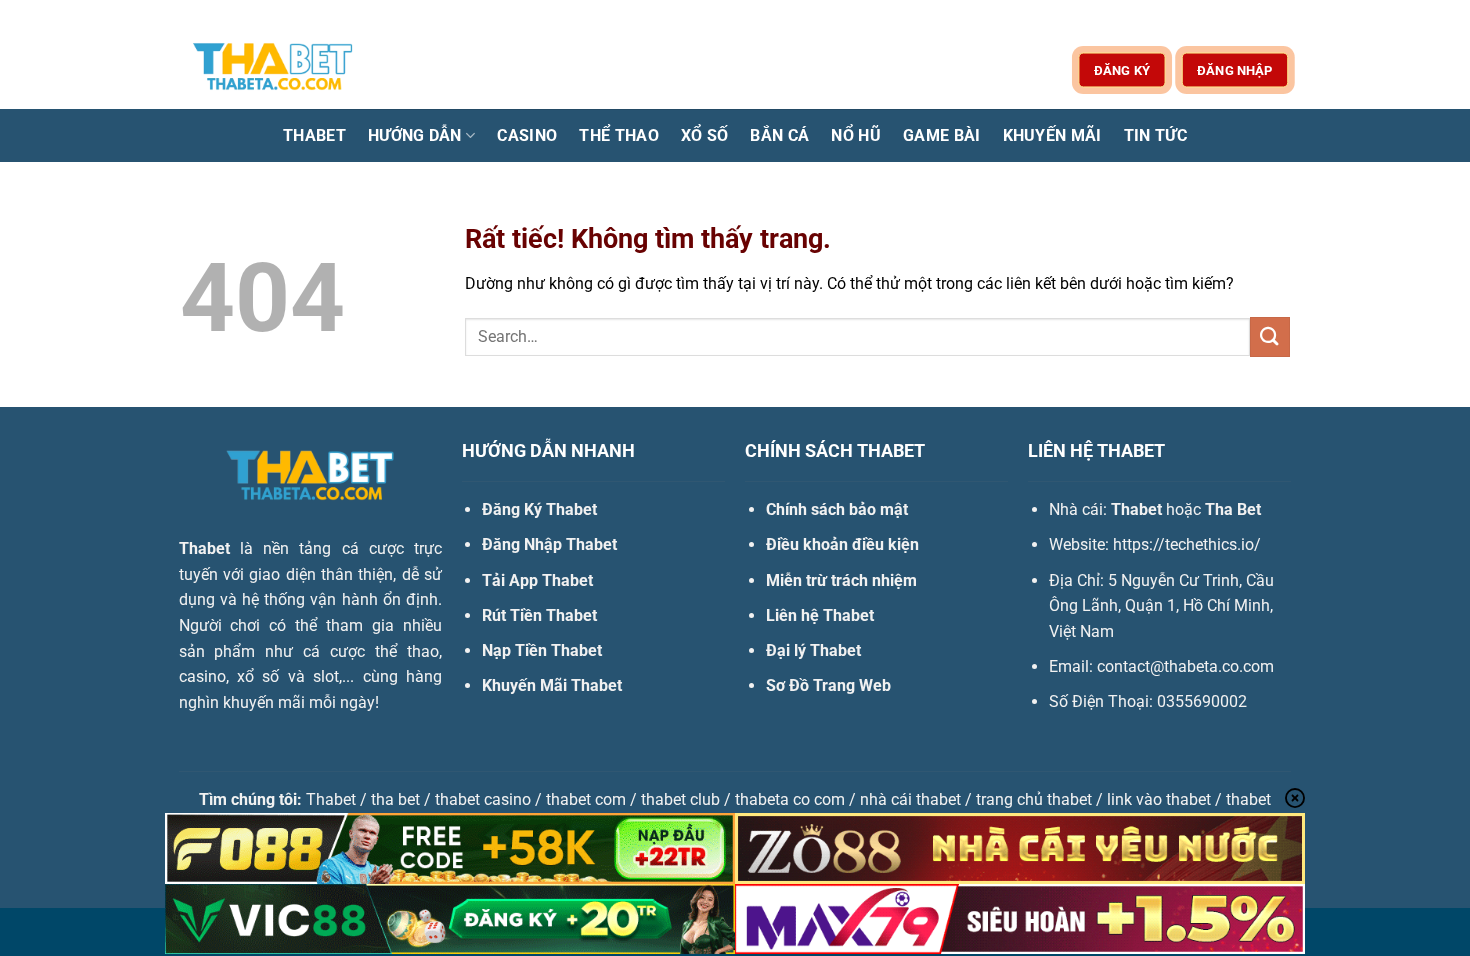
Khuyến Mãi (1052, 135)
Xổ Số (705, 135)
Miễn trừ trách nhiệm (841, 580)
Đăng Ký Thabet (539, 509)
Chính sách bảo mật (837, 509)
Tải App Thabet (537, 580)
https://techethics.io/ (1187, 544)
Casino (527, 135)
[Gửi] (1270, 336)
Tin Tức (1155, 135)
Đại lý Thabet (813, 650)
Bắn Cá (779, 135)
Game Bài (942, 135)
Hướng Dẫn (415, 135)
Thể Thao (619, 135)
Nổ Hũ (856, 135)
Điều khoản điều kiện (842, 544)
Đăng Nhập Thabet (549, 544)
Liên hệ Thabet (820, 615)
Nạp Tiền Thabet (542, 650)
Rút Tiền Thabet (539, 615)
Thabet (314, 135)
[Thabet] (280, 69)
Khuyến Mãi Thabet (552, 685)
